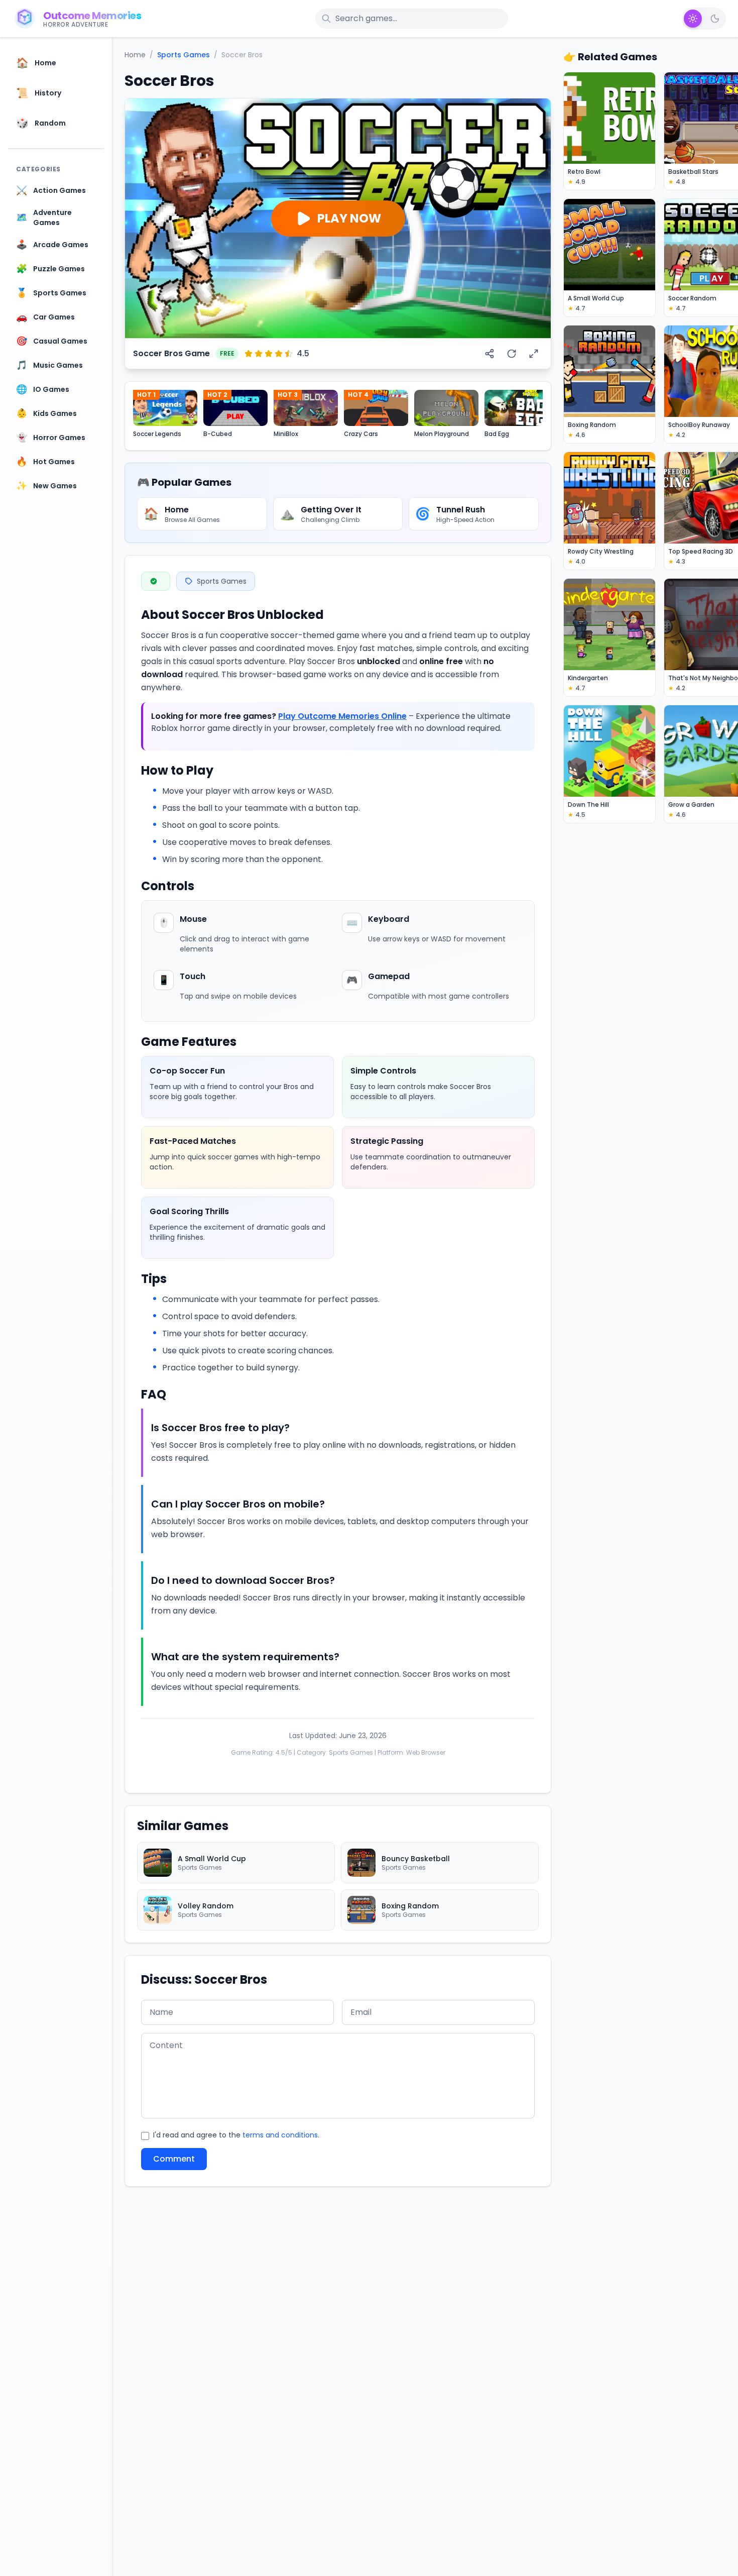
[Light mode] (693, 19)
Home (135, 55)
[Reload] (512, 354)
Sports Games (183, 55)
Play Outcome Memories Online (342, 716)
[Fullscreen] (534, 354)
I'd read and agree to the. (236, 2135)
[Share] (489, 354)
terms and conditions (280, 2135)
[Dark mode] (715, 19)
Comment (174, 2159)
